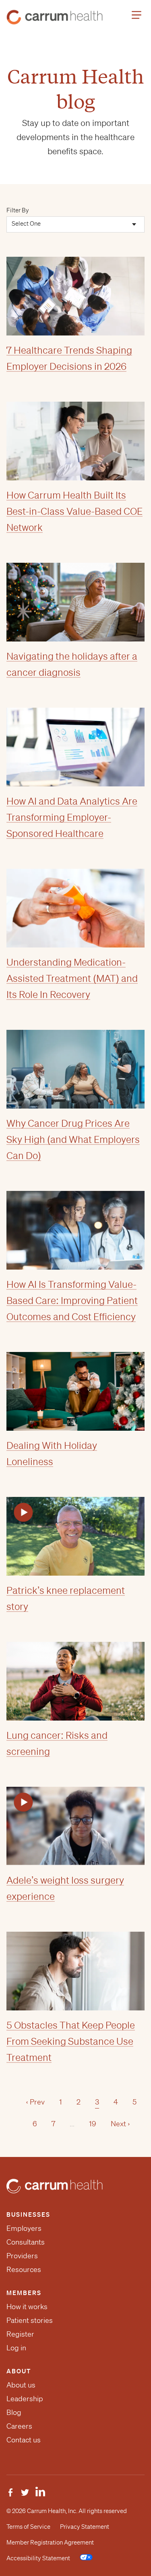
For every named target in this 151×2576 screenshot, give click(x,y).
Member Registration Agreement (50, 2542)
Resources (24, 2269)
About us (21, 2385)
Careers (19, 2426)
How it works (27, 2306)
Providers (22, 2255)
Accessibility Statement (38, 2558)
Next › (120, 2123)
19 (93, 2123)
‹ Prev (35, 2102)
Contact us (24, 2440)
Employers (24, 2228)
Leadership (25, 2398)
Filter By (18, 210)
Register (20, 2334)
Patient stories (30, 2320)
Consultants (26, 2242)
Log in (16, 2348)
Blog (14, 2412)
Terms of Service (28, 2527)
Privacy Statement (85, 2527)
